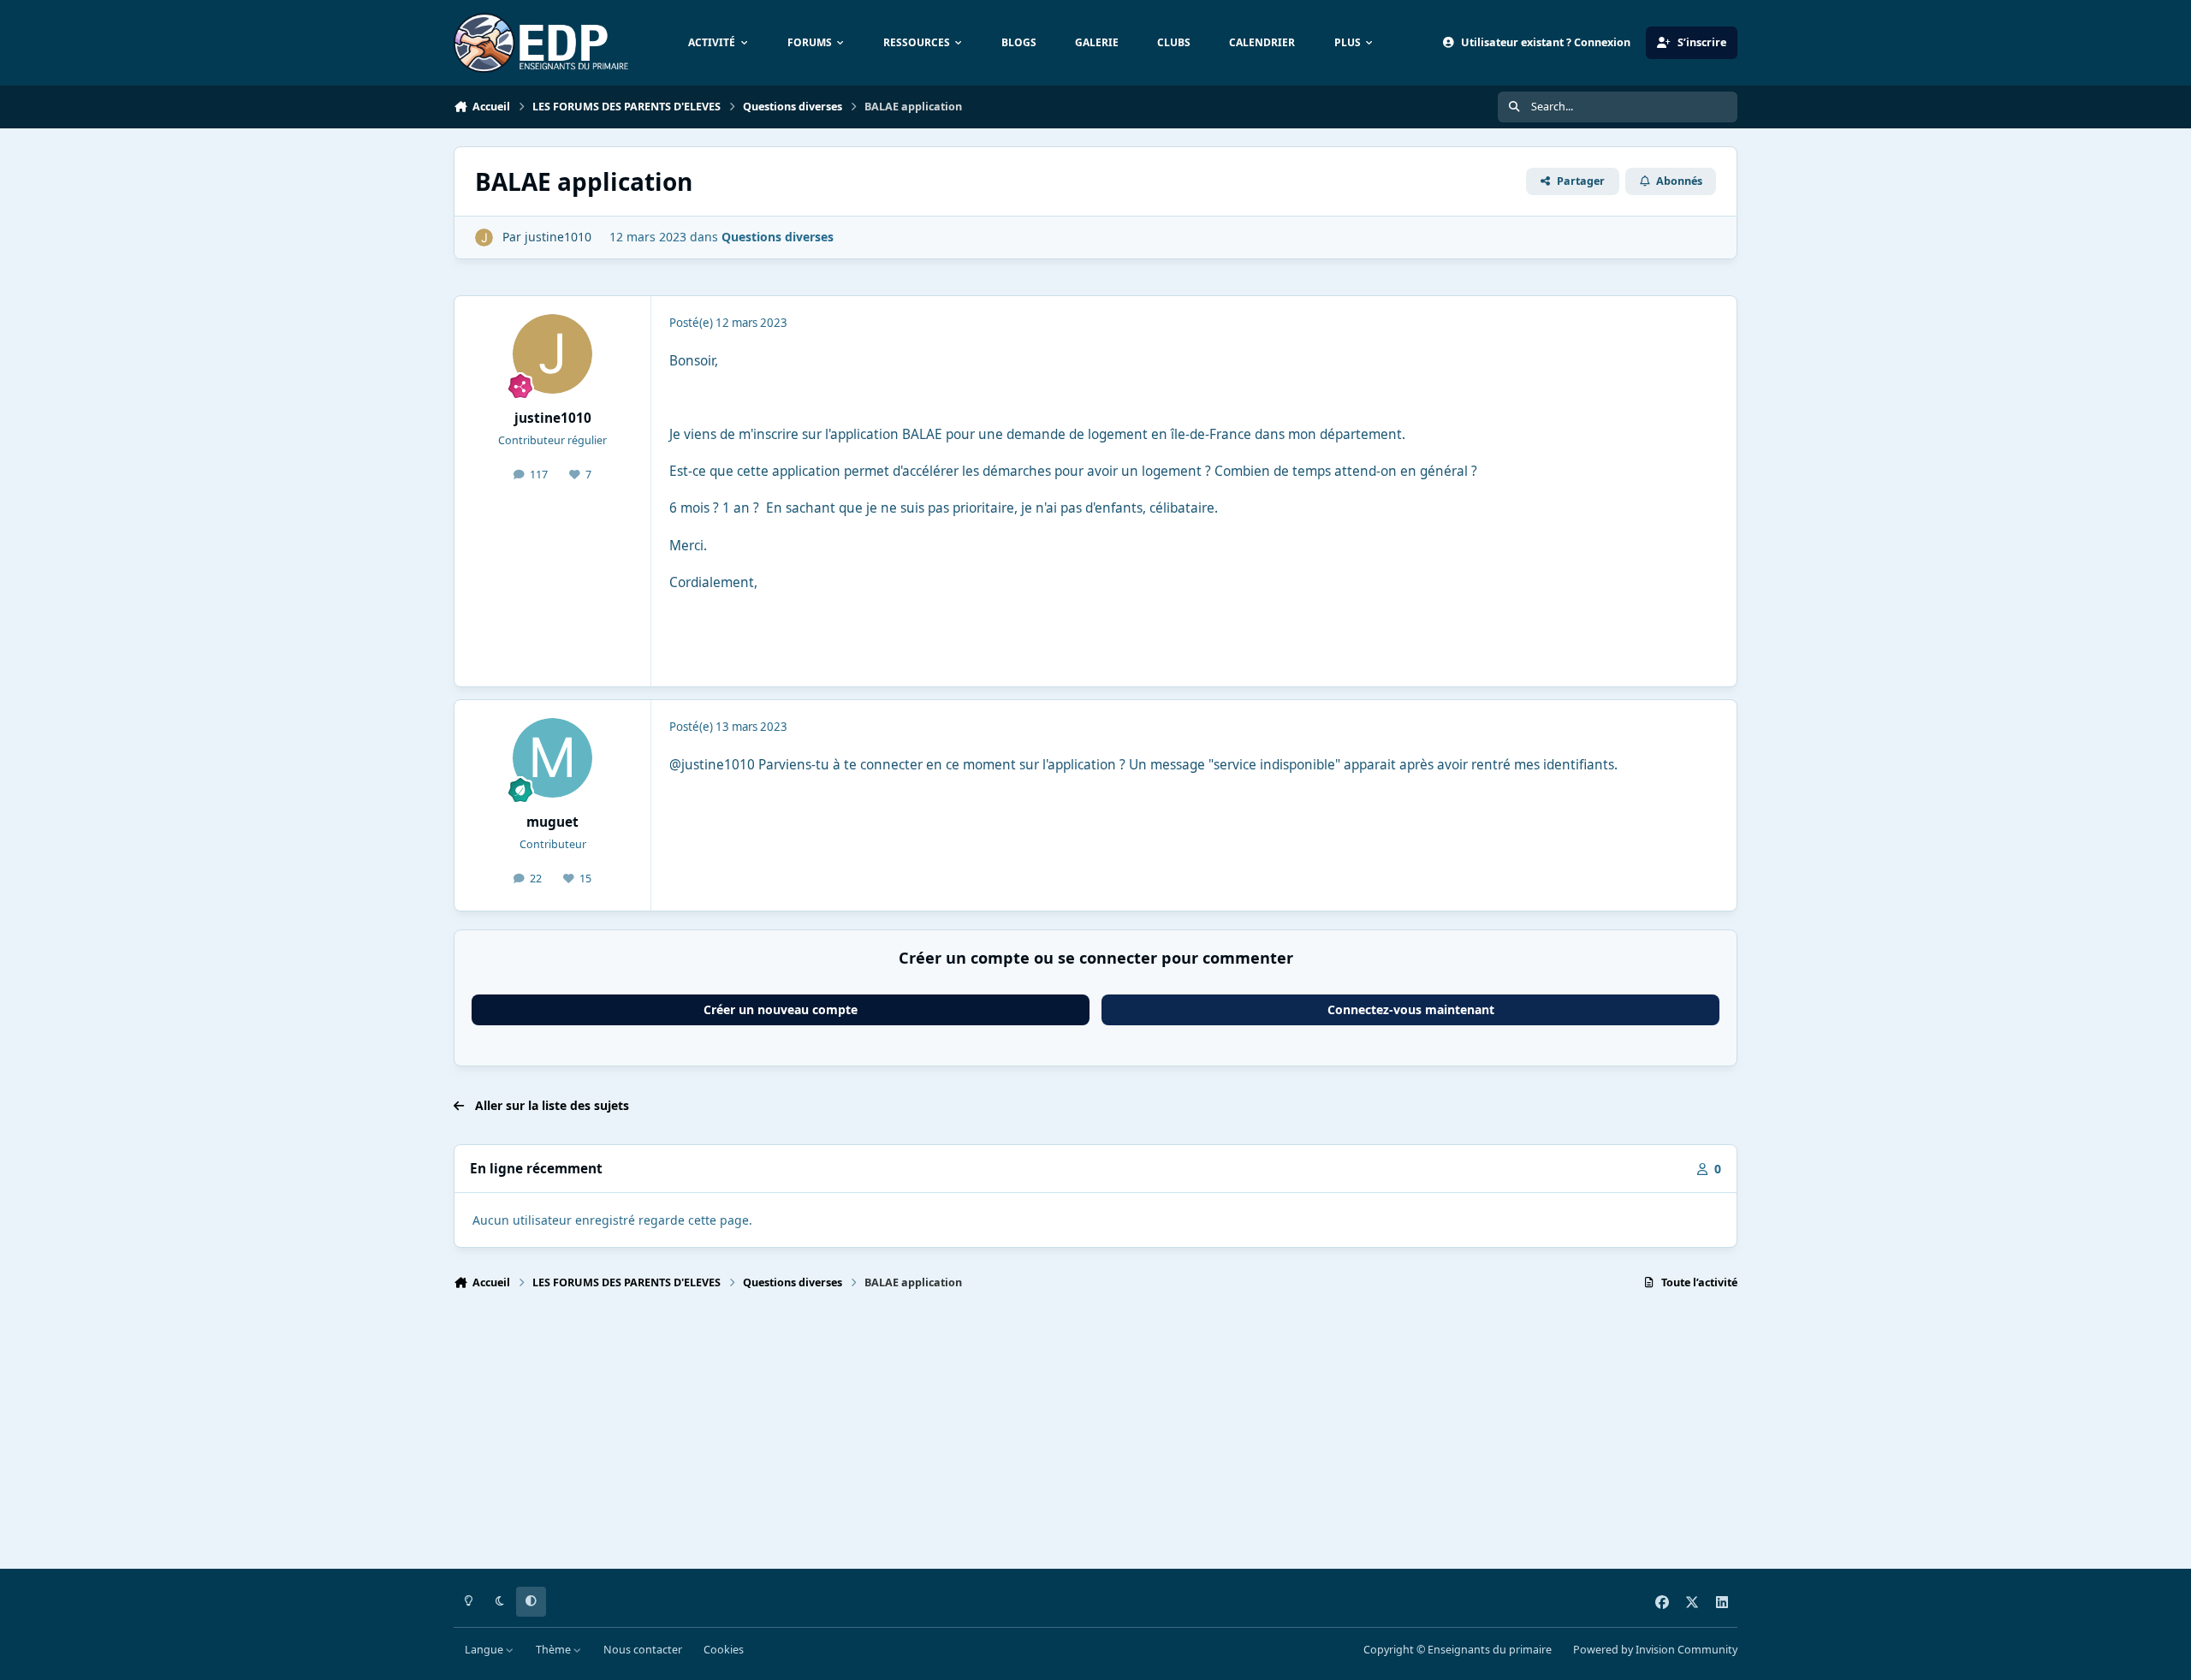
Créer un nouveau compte (781, 1009)
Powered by (1655, 1650)
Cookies (724, 1650)
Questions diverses (778, 237)
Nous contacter (643, 1650)
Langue (485, 1650)
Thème (555, 1650)
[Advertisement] (967, 1437)
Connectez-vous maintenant (1411, 1009)
